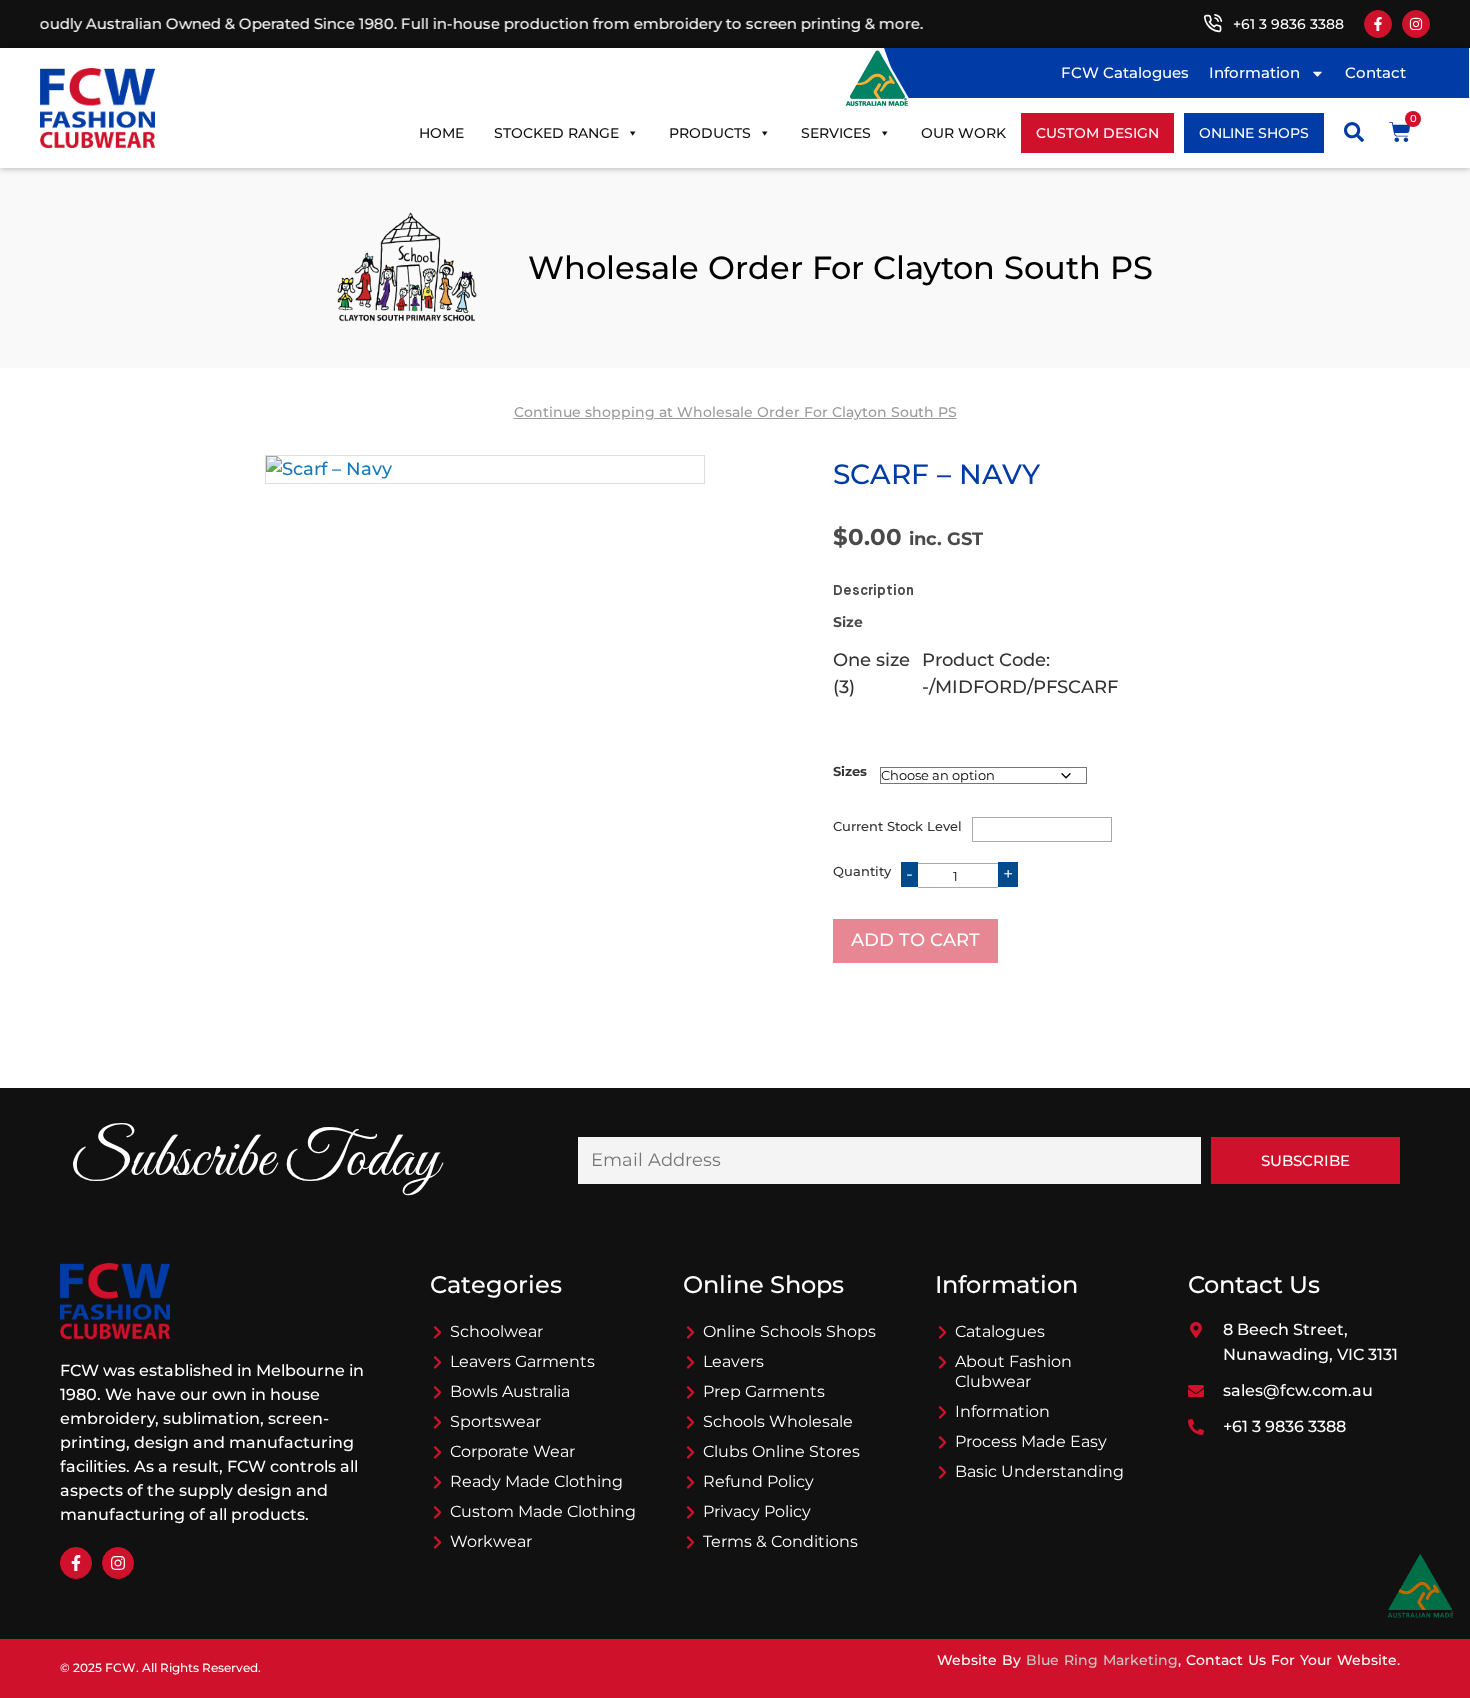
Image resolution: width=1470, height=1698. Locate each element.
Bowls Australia (510, 1391)
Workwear (491, 1541)
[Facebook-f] (1378, 24)
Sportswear (495, 1421)
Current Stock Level (897, 826)
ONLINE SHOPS (1254, 133)
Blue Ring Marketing (1102, 1660)
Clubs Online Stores (781, 1451)
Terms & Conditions (780, 1541)
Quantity (862, 871)
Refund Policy (758, 1481)
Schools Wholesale (778, 1421)
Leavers (733, 1361)
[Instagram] (1416, 24)
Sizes (850, 771)
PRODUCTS (710, 133)
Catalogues (1000, 1331)
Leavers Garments (522, 1361)
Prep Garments (764, 1391)
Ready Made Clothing (536, 1481)
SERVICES (836, 133)
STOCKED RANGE (556, 133)
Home (441, 133)
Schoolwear (496, 1331)
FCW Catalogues (1125, 72)
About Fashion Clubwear (1013, 1371)
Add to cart (915, 940)
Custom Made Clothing (543, 1511)
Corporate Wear (512, 1451)
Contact (1375, 72)
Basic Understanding (1039, 1471)
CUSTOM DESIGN (1097, 133)
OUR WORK (963, 133)
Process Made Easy (1031, 1441)
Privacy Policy (757, 1511)
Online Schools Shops (789, 1331)
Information (1254, 72)
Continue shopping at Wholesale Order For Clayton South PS (735, 412)
